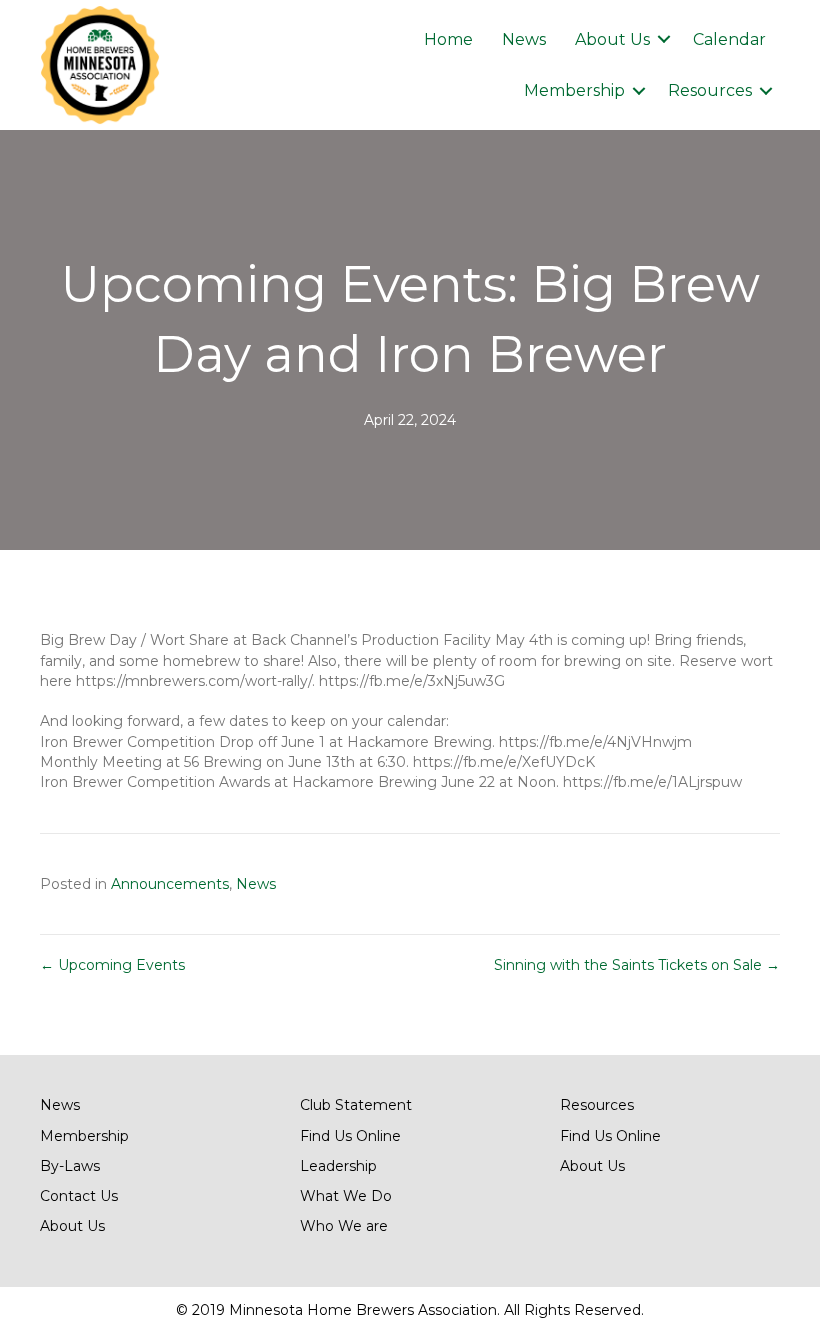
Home (448, 39)
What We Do (346, 1196)
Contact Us (79, 1196)
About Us (612, 39)
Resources (710, 90)
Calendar (729, 39)
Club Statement (356, 1105)
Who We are (344, 1226)
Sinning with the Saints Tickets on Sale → (637, 965)
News (524, 39)
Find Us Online (350, 1136)
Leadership (338, 1166)
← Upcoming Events (112, 965)
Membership (574, 90)
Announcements (170, 884)
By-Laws (70, 1166)
